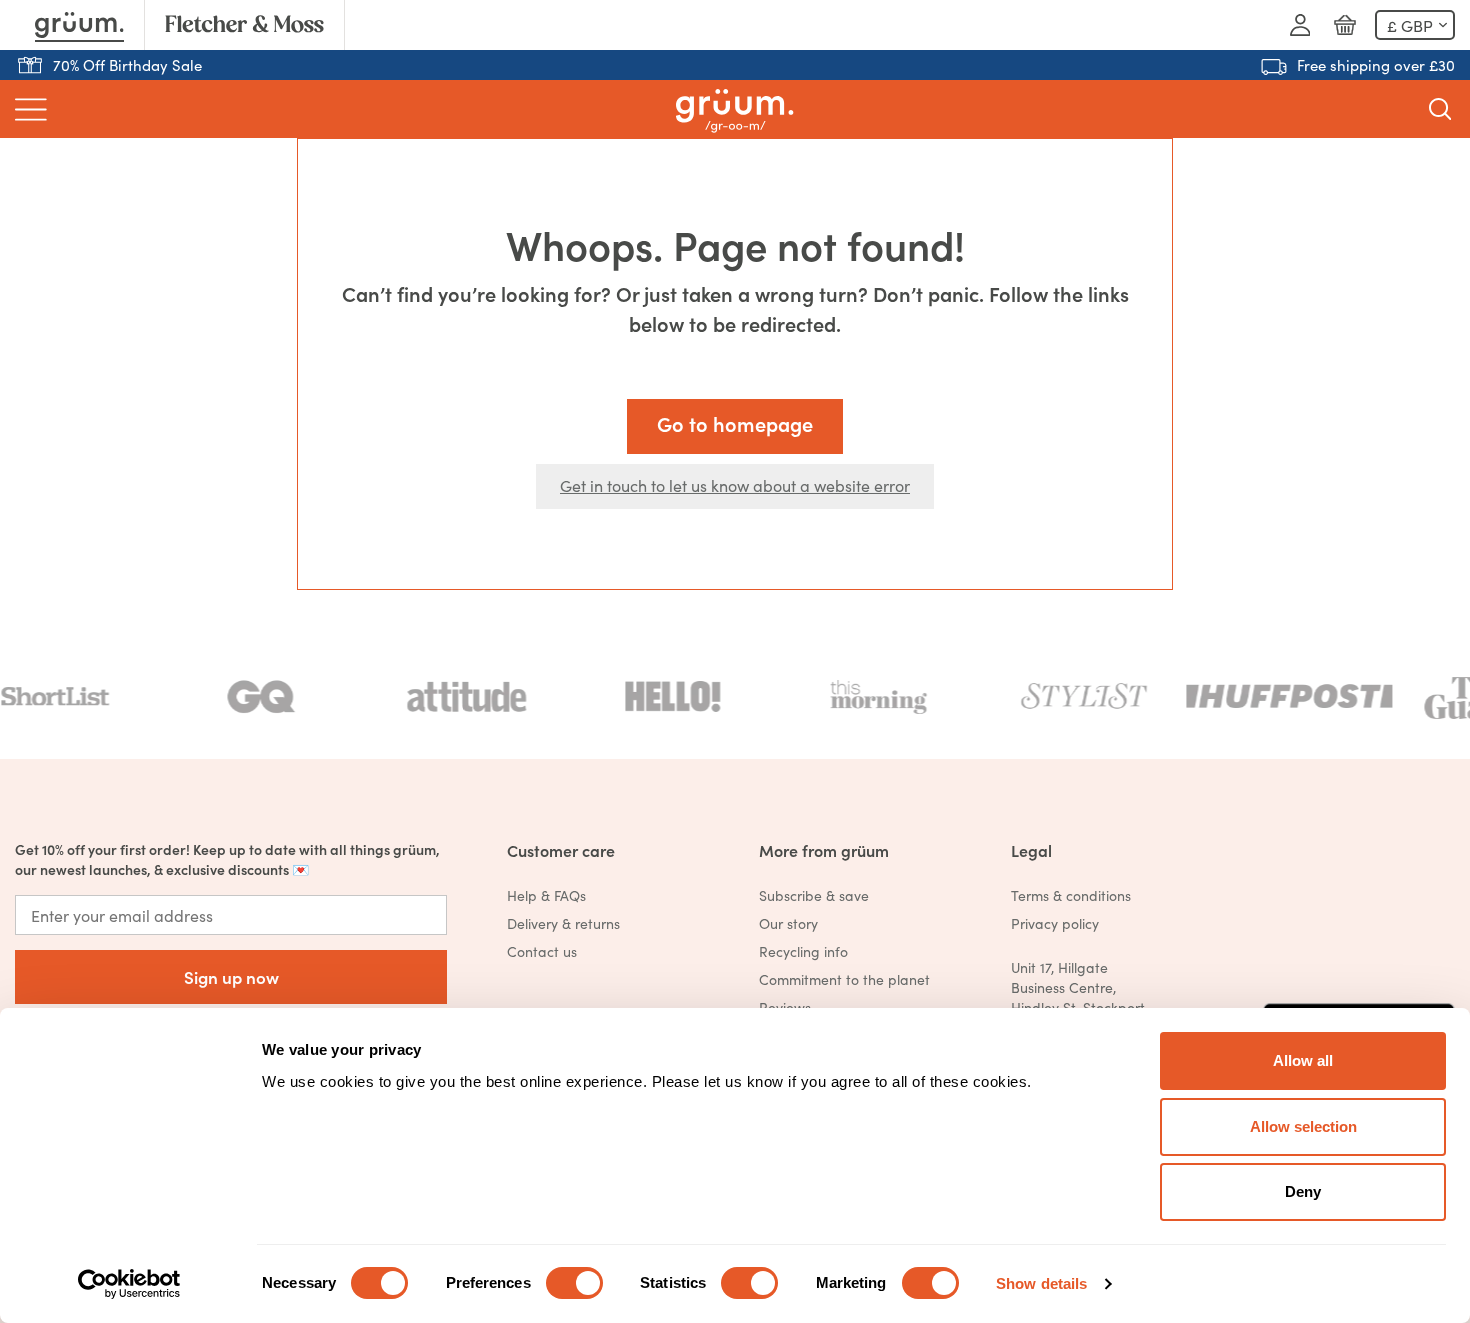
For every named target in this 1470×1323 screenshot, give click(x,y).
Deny (1303, 1191)
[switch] (574, 1283)
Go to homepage (735, 423)
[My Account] (1300, 25)
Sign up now (231, 976)
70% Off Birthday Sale (127, 64)
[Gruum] (79, 25)
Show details (1041, 1283)
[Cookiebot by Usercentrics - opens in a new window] (129, 1284)
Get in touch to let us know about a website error (735, 485)
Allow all (1303, 1060)
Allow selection (1303, 1126)
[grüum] (734, 109)
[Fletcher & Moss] (244, 25)
